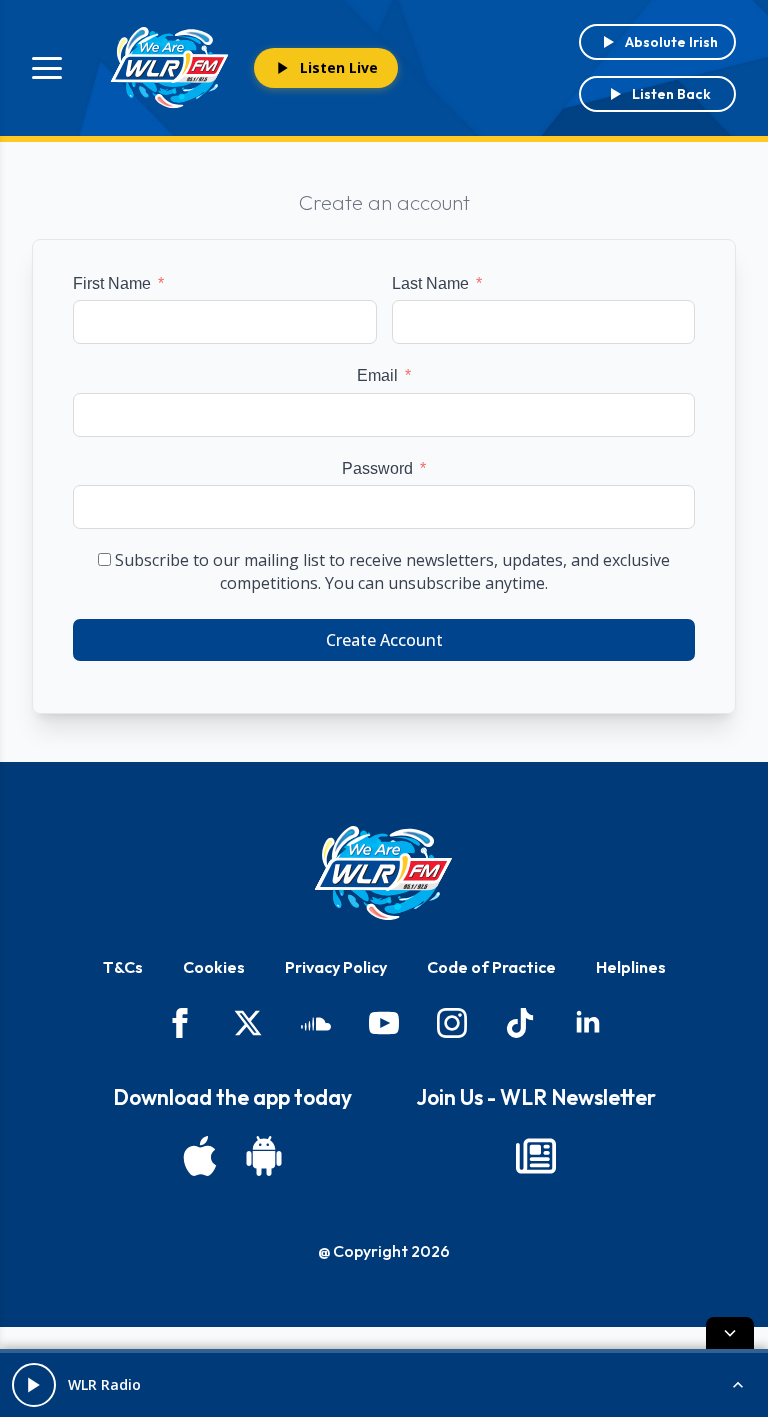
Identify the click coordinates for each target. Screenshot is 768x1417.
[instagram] (452, 1023)
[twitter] (248, 1023)
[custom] (316, 1023)
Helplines (631, 967)
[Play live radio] (34, 1385)
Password (377, 468)
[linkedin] (588, 1023)
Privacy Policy (336, 967)
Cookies (214, 967)
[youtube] (384, 1023)
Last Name (430, 283)
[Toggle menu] (47, 68)
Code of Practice (491, 967)
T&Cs (123, 967)
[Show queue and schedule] (738, 1385)
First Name (112, 283)
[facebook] (180, 1023)
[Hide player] (730, 1333)
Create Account (384, 640)
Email (377, 375)
